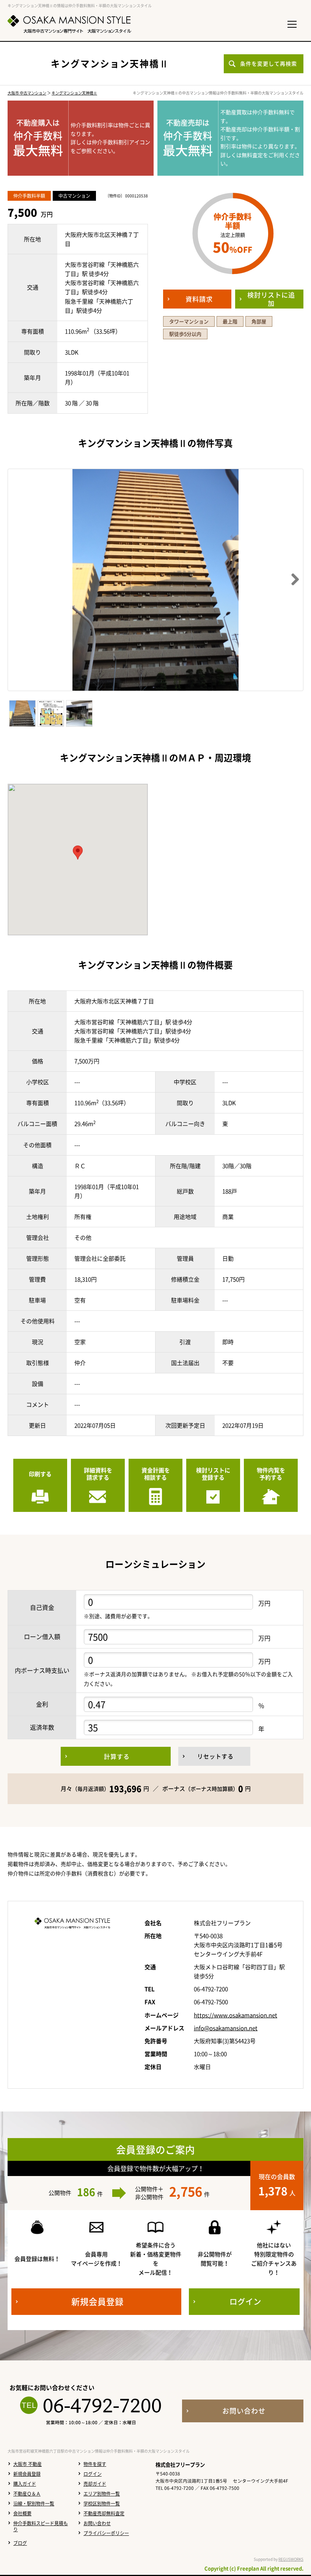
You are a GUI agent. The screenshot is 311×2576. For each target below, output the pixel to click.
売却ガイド (95, 2484)
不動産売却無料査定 (104, 2513)
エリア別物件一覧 (102, 2494)
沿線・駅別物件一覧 (34, 2504)
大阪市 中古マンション (27, 93)
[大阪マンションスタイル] (69, 24)
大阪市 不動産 (27, 2464)
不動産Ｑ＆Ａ (27, 2494)
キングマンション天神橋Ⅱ (74, 93)
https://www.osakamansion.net (236, 2015)
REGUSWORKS (291, 2559)
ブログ (20, 2543)
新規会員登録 (27, 2474)
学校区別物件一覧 (102, 2504)
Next (292, 580)
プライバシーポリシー (106, 2533)
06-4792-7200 (102, 2405)
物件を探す (95, 2464)
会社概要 (22, 2513)
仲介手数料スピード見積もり (41, 2526)
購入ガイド (25, 2484)
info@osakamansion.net (226, 2028)
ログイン (93, 2474)
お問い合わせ (97, 2523)
